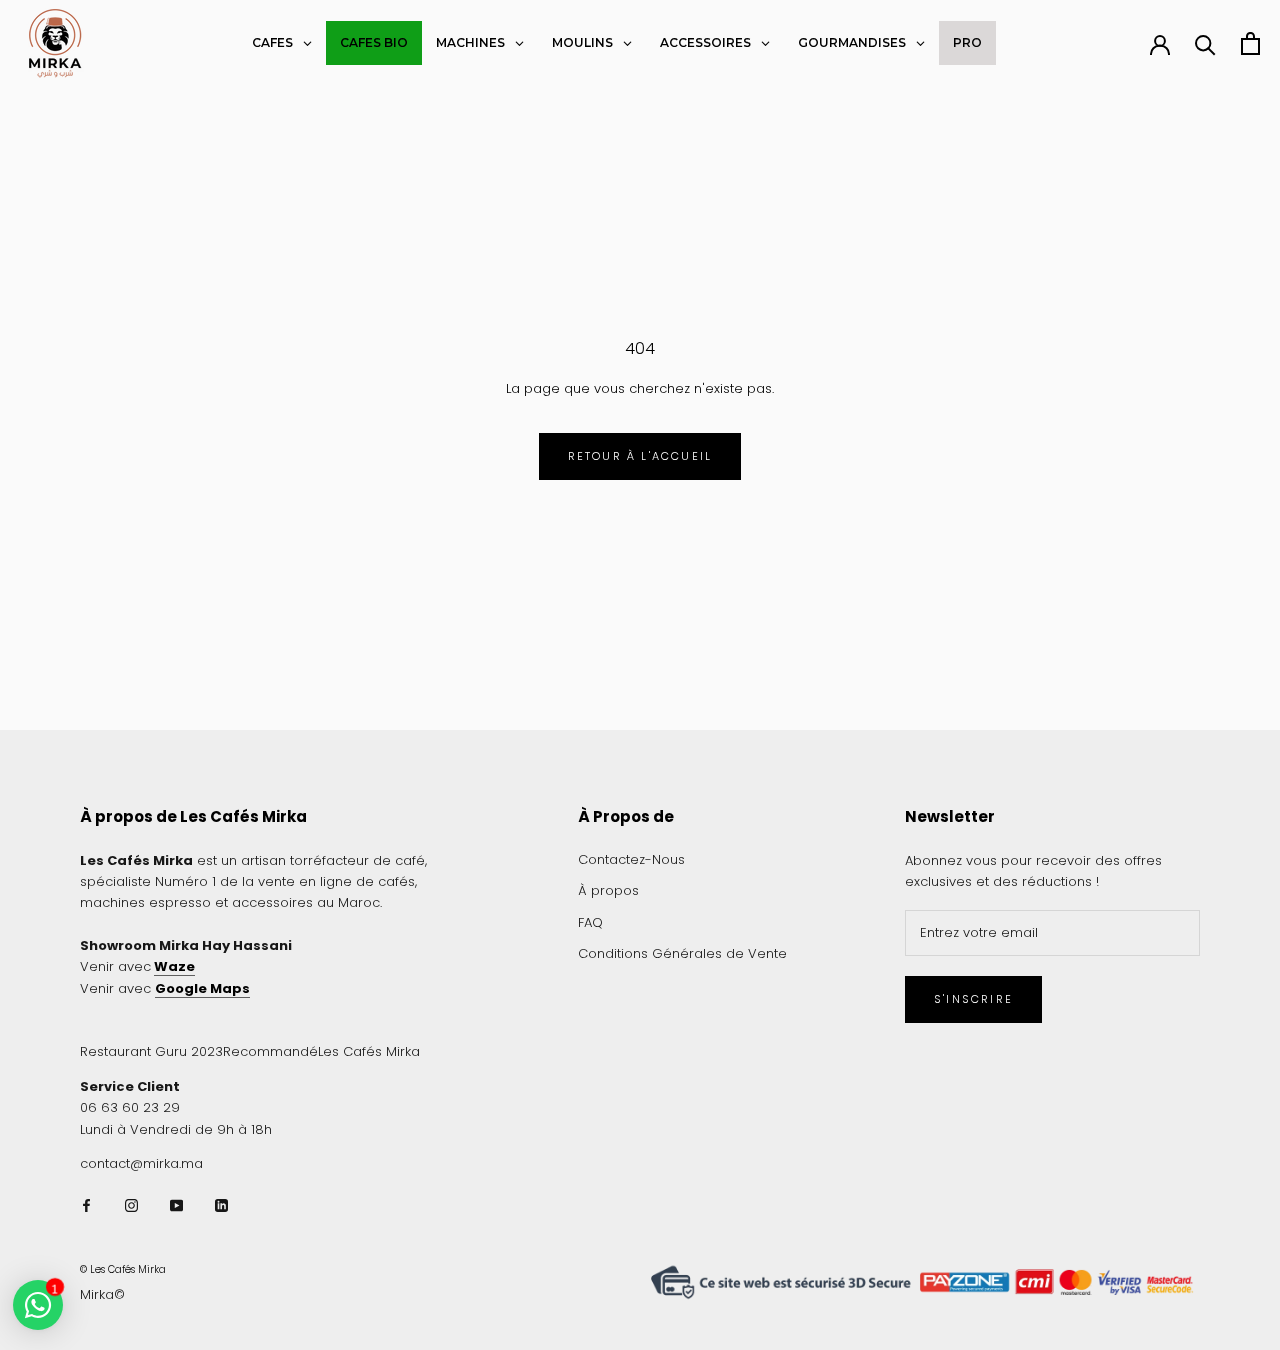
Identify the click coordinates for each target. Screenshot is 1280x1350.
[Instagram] (131, 1204)
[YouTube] (176, 1204)
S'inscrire (973, 999)
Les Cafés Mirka (369, 1051)
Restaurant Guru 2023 (151, 1051)
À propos (608, 890)
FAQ (590, 922)
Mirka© (102, 1294)
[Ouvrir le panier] (1250, 43)
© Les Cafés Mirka (123, 1269)
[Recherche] (1205, 43)
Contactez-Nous (631, 859)
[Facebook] (86, 1204)
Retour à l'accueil (640, 456)
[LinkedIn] (221, 1204)
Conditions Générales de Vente (682, 953)
